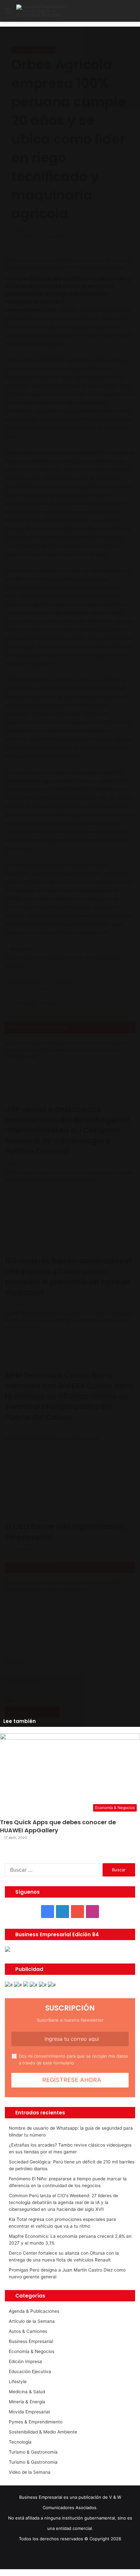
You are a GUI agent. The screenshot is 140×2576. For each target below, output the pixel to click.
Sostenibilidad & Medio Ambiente (43, 2432)
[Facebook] (2, 2572)
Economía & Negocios (32, 2351)
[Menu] (8, 13)
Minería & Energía (27, 2402)
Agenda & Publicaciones (34, 2311)
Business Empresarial (31, 2341)
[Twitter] (7, 2572)
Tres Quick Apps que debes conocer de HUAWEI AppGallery (58, 1826)
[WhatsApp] (11, 2572)
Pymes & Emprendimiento (36, 2422)
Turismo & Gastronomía (33, 2452)
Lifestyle (18, 2382)
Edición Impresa (25, 2361)
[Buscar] (132, 13)
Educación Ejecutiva (30, 2372)
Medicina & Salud (27, 2392)
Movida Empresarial (29, 2412)
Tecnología (20, 2442)
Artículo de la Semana (32, 2321)
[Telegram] (15, 2572)
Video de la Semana (30, 2472)
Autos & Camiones (28, 2331)
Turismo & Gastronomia (33, 2462)
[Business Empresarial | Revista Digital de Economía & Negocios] (42, 11)
